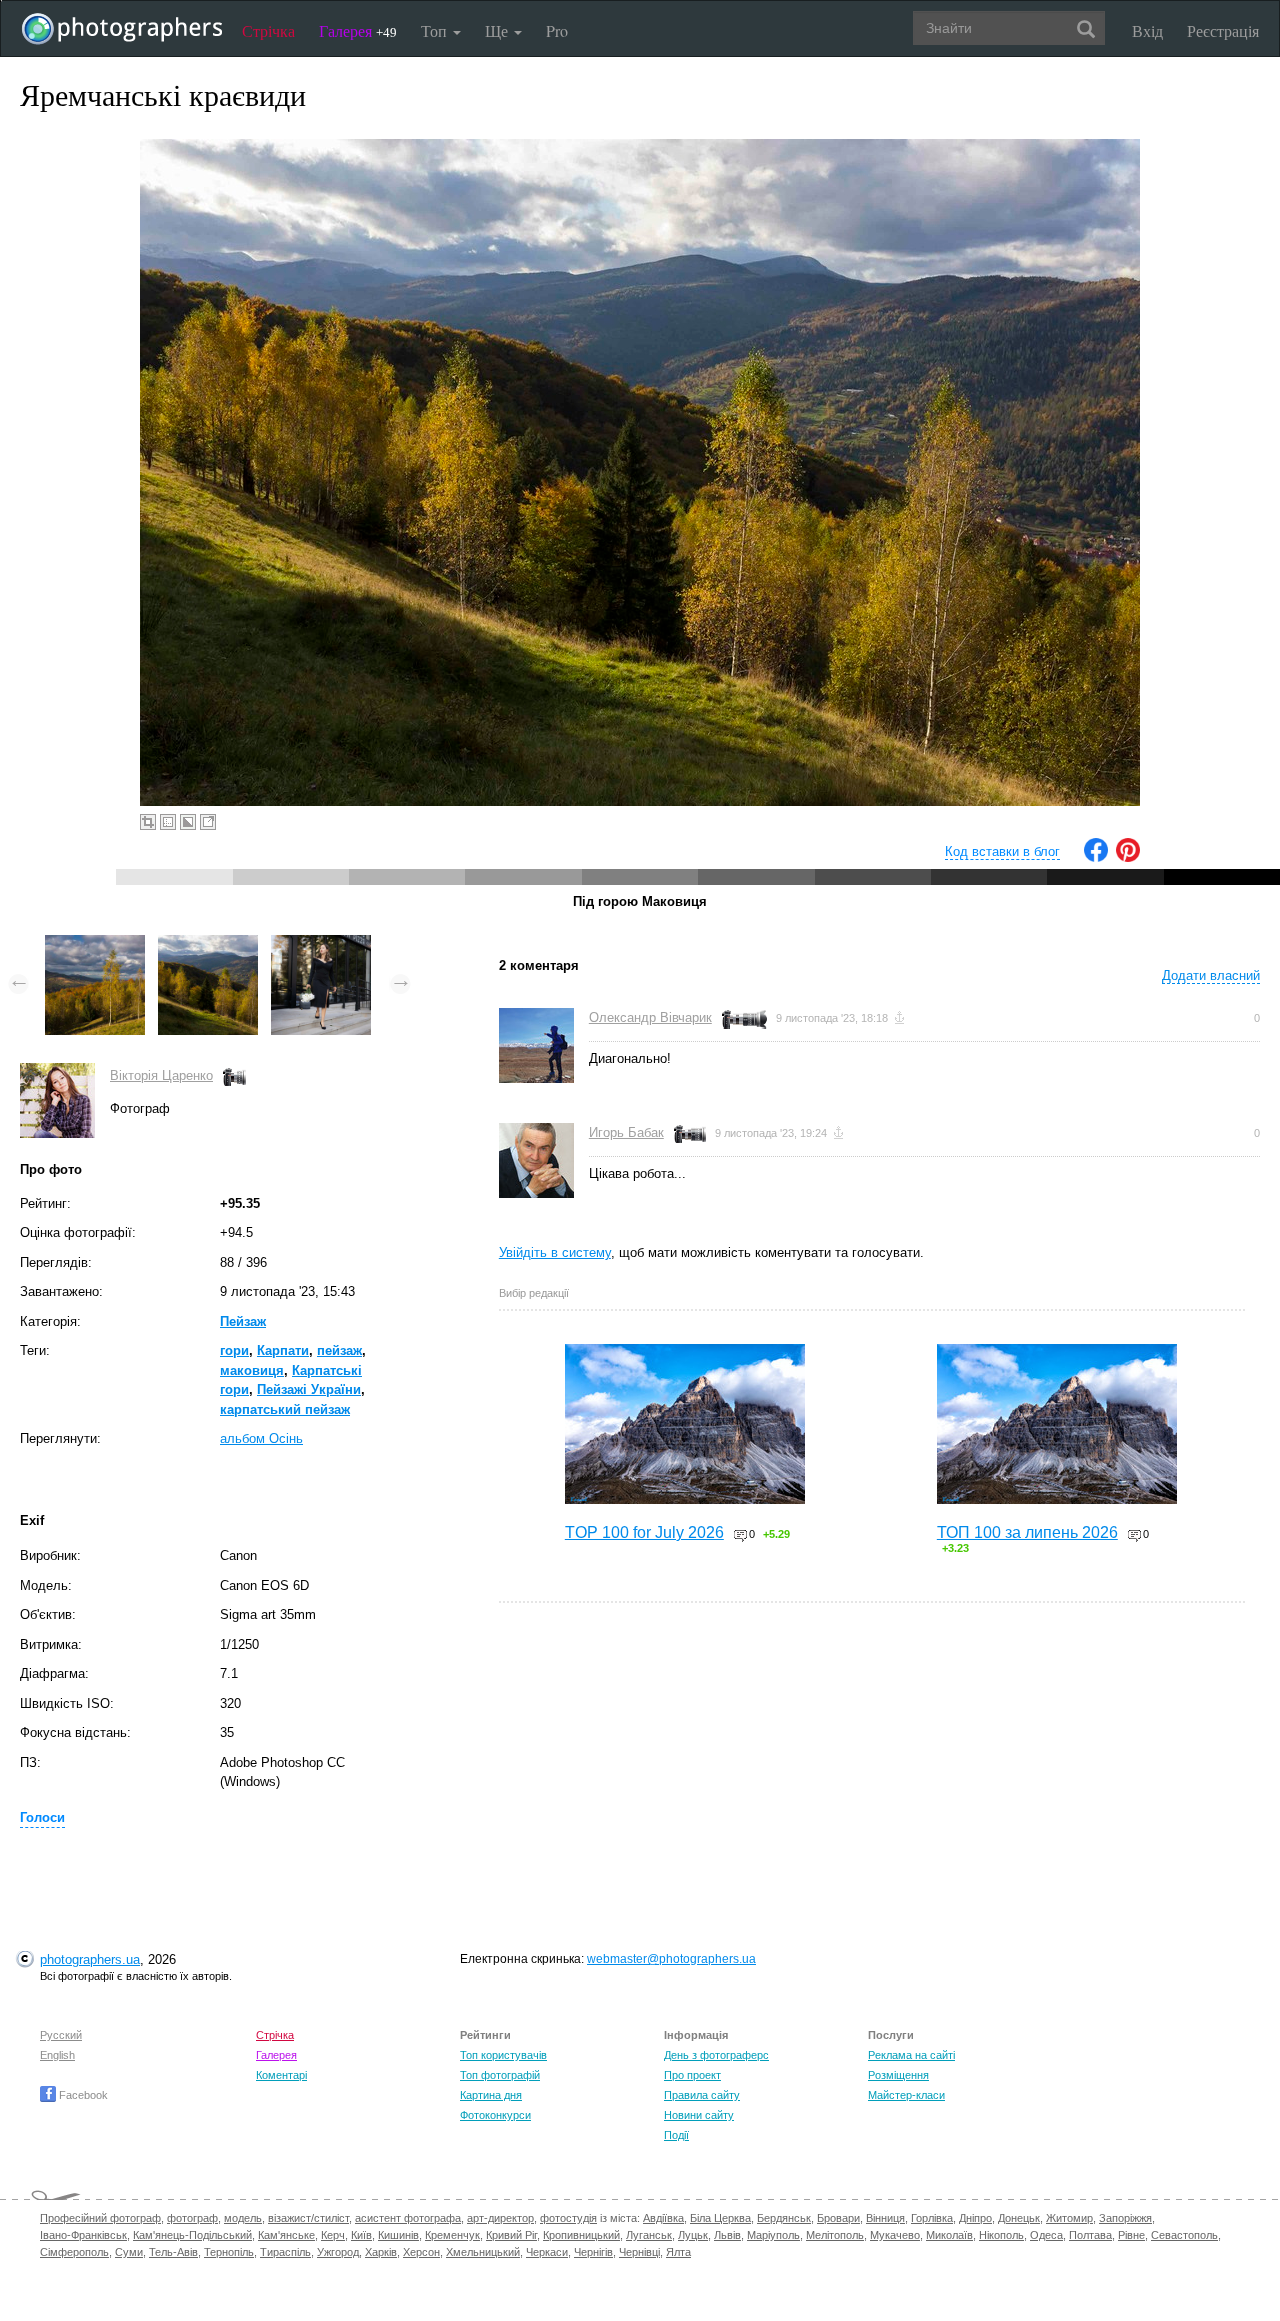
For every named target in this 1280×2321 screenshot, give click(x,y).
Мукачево (895, 2235)
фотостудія (568, 2218)
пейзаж (339, 1350)
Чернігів (593, 2252)
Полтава (1090, 2235)
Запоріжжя (1125, 2218)
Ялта (678, 2252)
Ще (498, 30)
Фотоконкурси (495, 2115)
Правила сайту (702, 2095)
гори (234, 1350)
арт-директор (500, 2218)
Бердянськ (784, 2218)
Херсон (421, 2252)
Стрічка (268, 30)
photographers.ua (90, 1959)
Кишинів (398, 2235)
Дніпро (975, 2218)
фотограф (192, 2218)
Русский (61, 2035)
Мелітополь (835, 2235)
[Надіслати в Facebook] (1096, 857)
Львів (727, 2235)
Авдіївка (663, 2218)
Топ (436, 30)
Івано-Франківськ (83, 2235)
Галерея (358, 30)
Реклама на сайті (911, 2055)
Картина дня (491, 2095)
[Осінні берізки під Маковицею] (95, 944)
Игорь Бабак (626, 1132)
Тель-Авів (173, 2252)
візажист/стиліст (308, 2218)
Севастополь (1184, 2235)
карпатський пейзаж (285, 1409)
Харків (381, 2252)
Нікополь (1001, 2235)
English (57, 2055)
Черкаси (547, 2252)
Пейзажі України (309, 1389)
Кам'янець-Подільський (192, 2235)
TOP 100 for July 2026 (644, 1532)
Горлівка (932, 2218)
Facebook (82, 2095)
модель (243, 2218)
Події (676, 2135)
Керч (333, 2235)
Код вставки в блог (1002, 851)
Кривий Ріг (511, 2235)
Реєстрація (1223, 30)
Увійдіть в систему (555, 1252)
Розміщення (898, 2075)
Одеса (1046, 2235)
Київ (361, 2235)
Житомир (1069, 2218)
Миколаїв (949, 2235)
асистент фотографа (408, 2218)
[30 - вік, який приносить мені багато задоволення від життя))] (321, 944)
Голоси (42, 1817)
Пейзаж (243, 1321)
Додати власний (1211, 975)
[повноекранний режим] (208, 822)
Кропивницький (581, 2235)
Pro (557, 30)
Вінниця (885, 2218)
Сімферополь (74, 2252)
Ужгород (338, 2252)
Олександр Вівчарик (650, 1017)
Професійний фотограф (100, 2218)
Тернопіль (229, 2252)
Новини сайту (699, 2115)
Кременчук (452, 2235)
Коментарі (281, 2075)
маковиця (252, 1370)
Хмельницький (483, 2252)
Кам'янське (286, 2235)
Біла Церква (720, 2218)
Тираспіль (285, 2252)
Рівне (1131, 2235)
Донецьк (1019, 2218)
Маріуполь (773, 2235)
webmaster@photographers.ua (671, 1959)
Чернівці (639, 2252)
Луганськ (649, 2235)
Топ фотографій (500, 2075)
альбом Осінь (261, 1438)
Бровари (838, 2218)
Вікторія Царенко (161, 1075)
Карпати (283, 1350)
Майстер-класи (906, 2095)
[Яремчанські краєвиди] (208, 944)
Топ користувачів (503, 2055)
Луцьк (693, 2235)
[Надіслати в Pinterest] (1128, 857)
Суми (129, 2252)
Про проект (692, 2075)
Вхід (1147, 30)
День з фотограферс (716, 2055)
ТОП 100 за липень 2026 (1027, 1532)
